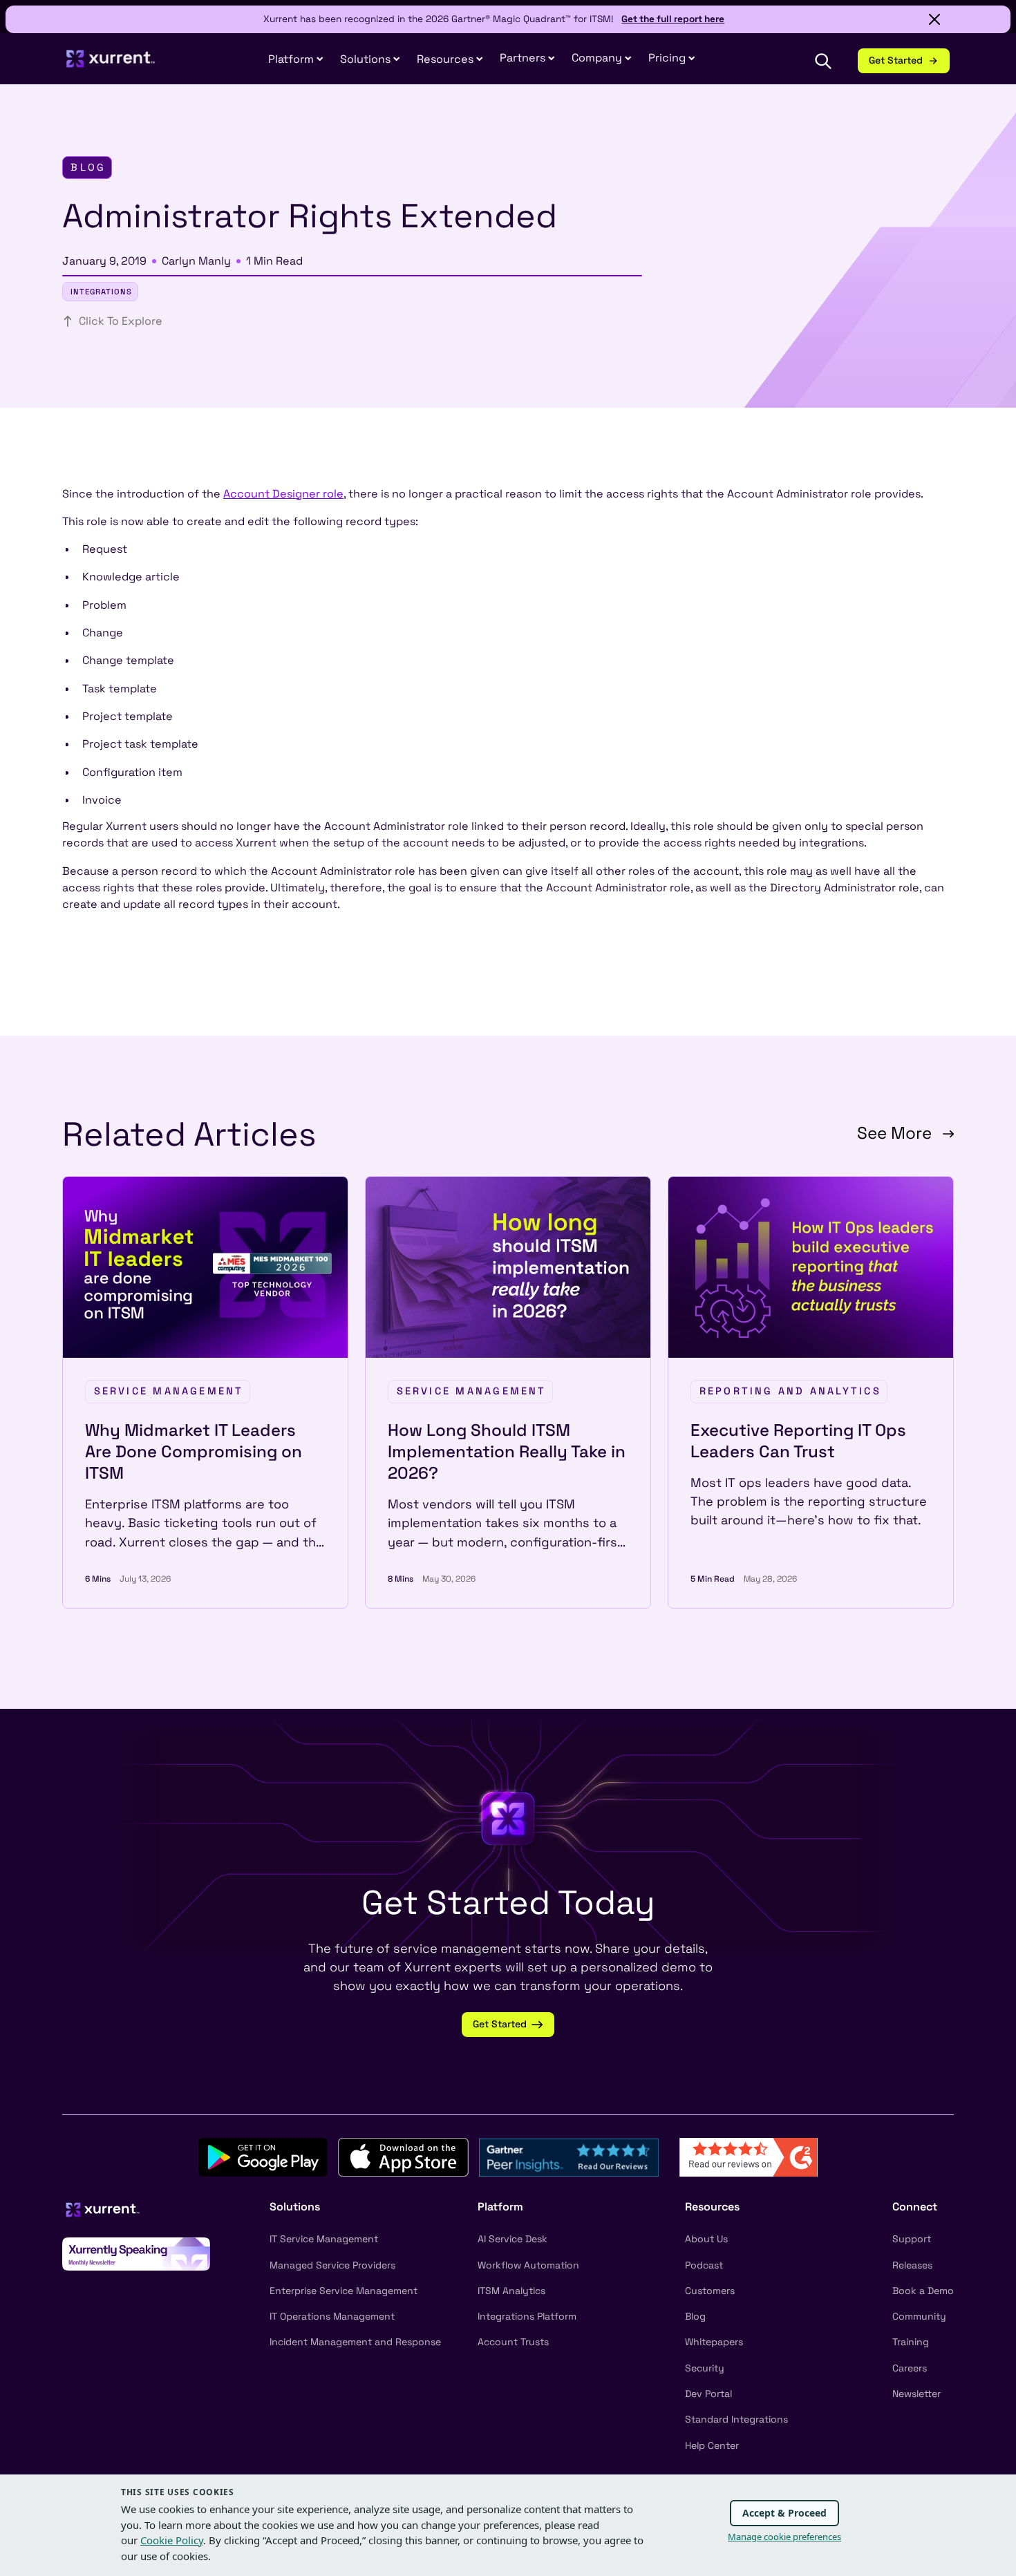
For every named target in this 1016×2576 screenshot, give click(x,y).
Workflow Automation (528, 2265)
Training (911, 2342)
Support (912, 2239)
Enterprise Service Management (344, 2291)
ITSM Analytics (511, 2291)
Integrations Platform (527, 2316)
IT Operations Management (332, 2316)
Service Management (169, 1391)
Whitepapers (714, 2342)
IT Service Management (324, 2239)
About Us (706, 2239)
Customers (710, 2291)
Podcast (704, 2265)
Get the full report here (673, 19)
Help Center (712, 2445)
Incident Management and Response (355, 2342)
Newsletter (916, 2394)
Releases (912, 2265)
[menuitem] (296, 60)
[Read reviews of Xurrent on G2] (749, 2156)
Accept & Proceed (784, 2513)
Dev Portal (708, 2394)
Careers (910, 2368)
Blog (695, 2316)
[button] (527, 58)
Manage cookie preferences (784, 2537)
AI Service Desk (512, 2239)
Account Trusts (513, 2342)
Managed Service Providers (332, 2265)
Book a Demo (923, 2291)
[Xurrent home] (111, 65)
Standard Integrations (736, 2419)
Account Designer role (283, 494)
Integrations (101, 292)
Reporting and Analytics (790, 1391)
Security (705, 2368)
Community (919, 2316)
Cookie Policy (172, 2540)
